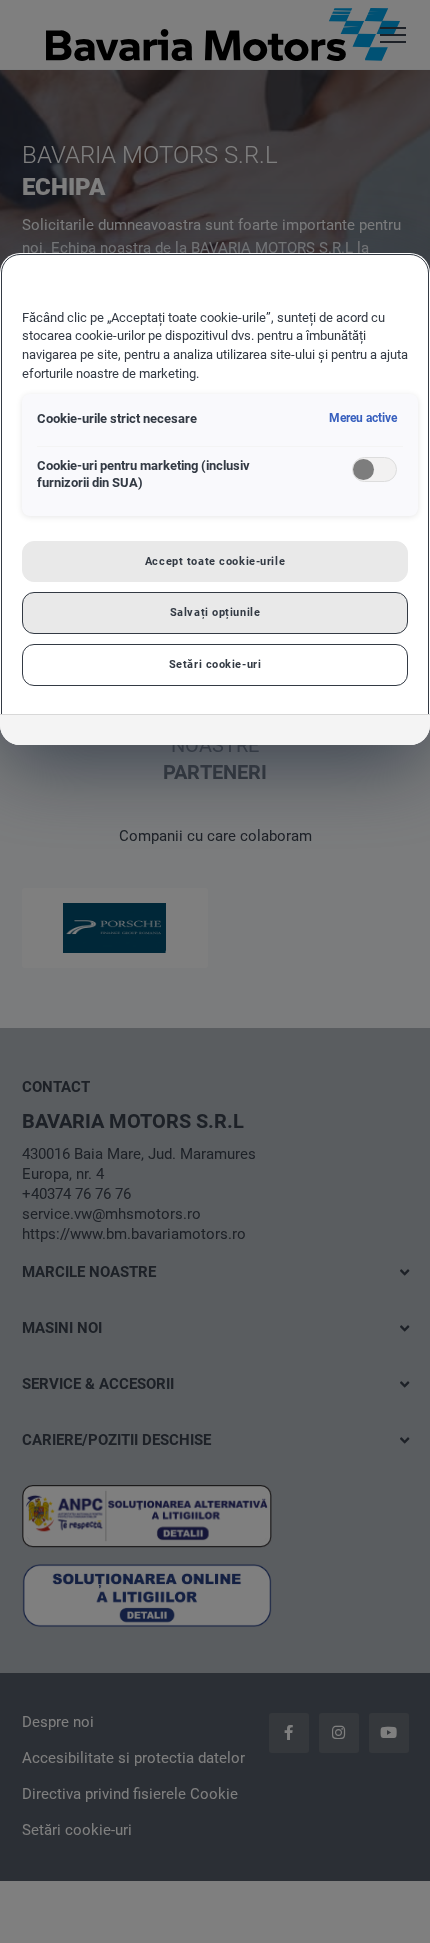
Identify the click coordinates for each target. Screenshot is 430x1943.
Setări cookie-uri (215, 664)
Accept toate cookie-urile (215, 561)
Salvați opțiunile (215, 612)
